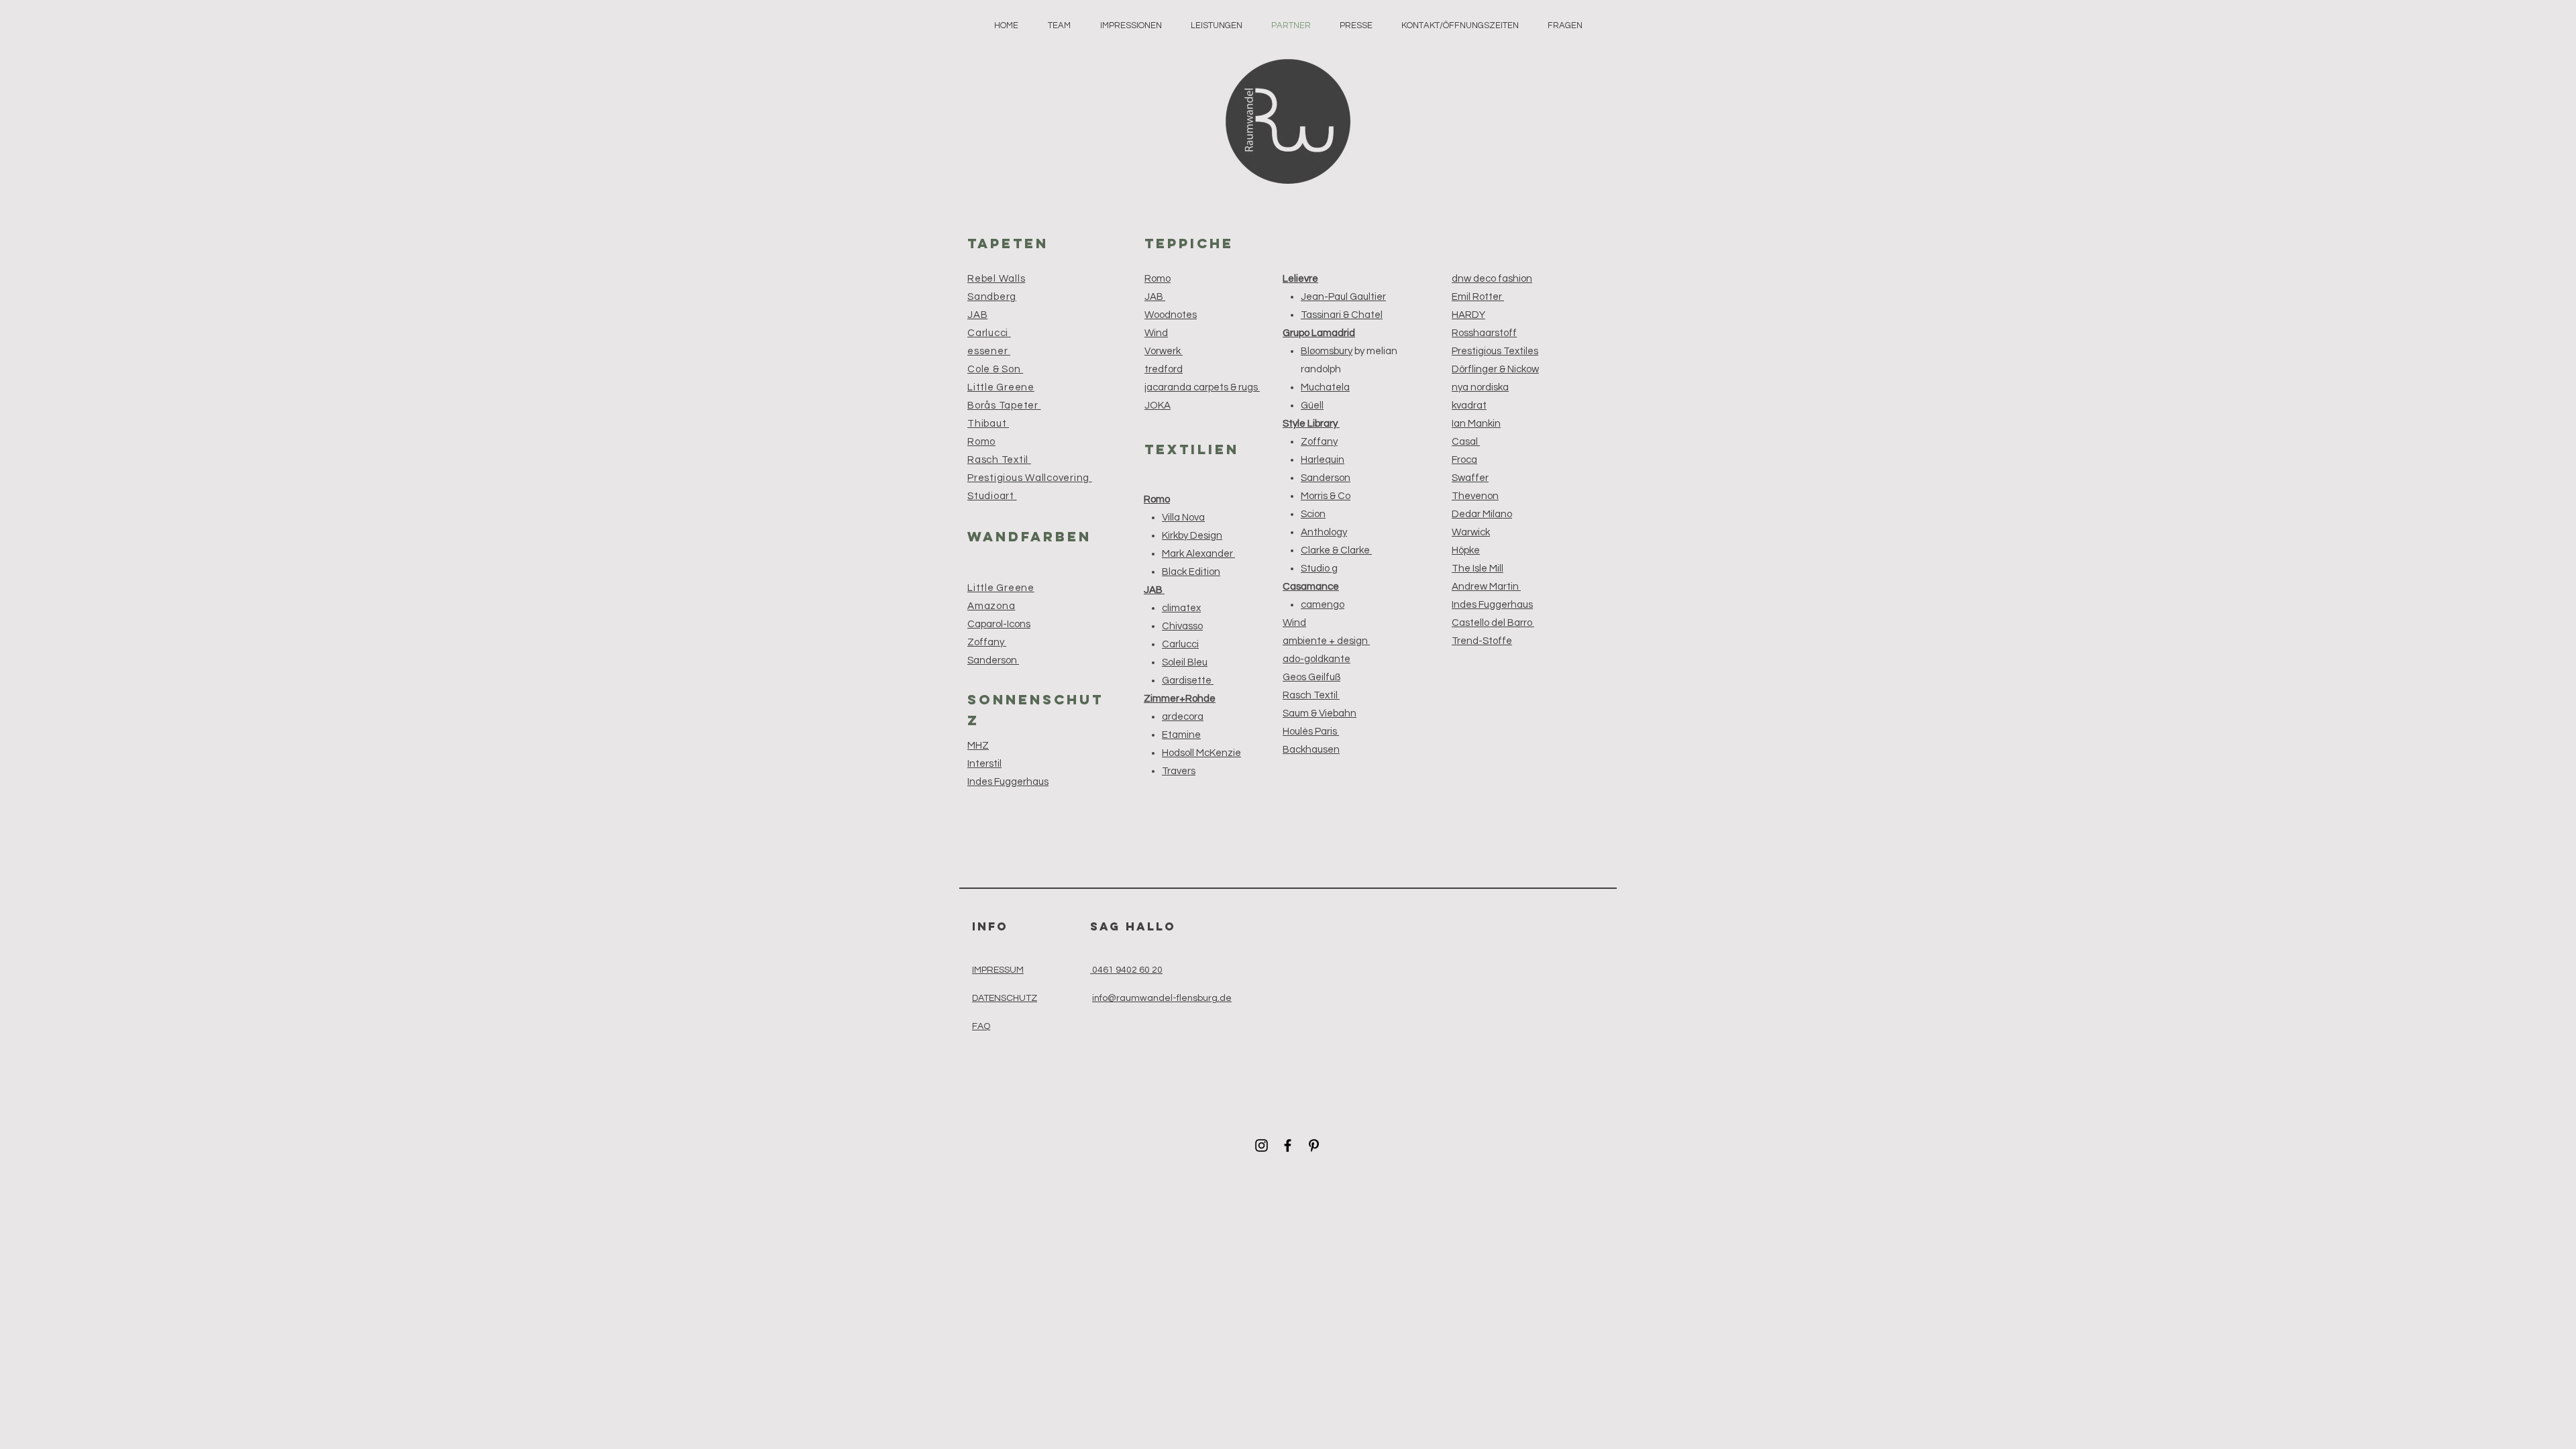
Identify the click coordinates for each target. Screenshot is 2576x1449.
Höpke (1466, 550)
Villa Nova (1183, 518)
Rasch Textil (1311, 695)
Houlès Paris (1311, 732)
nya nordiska (1480, 387)
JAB (1155, 297)
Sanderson (993, 660)
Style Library (1311, 424)
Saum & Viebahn (1320, 713)
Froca (1464, 460)
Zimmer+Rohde (1180, 699)
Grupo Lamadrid (1319, 333)
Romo (1158, 279)
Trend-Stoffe (1482, 641)
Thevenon (1475, 496)
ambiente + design (1326, 641)
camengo (1323, 605)
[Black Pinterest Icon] (1314, 1145)
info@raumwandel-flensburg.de (1162, 998)
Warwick (1471, 532)
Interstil (984, 764)
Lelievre (1300, 279)
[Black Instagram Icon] (1262, 1145)
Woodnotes (1171, 315)
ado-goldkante (1317, 659)
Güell (1312, 406)
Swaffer (1470, 478)
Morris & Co (1326, 496)
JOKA (1158, 406)
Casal (1466, 442)
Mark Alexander (1198, 554)
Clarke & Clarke (1336, 550)
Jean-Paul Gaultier (1343, 297)
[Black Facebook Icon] (1288, 1145)
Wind (1156, 333)
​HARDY (1468, 315)
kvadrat (1469, 406)
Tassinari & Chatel (1342, 315)
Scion (1313, 514)
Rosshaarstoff (1484, 333)
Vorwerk (1164, 351)
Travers (1179, 771)
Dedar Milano (1482, 514)
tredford (1164, 369)
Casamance (1311, 587)
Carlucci (1180, 644)
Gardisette (1188, 681)
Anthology (1324, 532)
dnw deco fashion (1492, 279)
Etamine (1181, 735)
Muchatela (1325, 387)
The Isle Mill (1478, 569)
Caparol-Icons (999, 624)
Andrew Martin (1486, 587)
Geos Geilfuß (1311, 677)
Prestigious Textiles (1495, 351)
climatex (1181, 608)
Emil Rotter (1478, 297)
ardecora (1183, 717)
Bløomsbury (1327, 351)
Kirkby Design (1192, 536)
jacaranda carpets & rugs (1202, 387)
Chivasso (1182, 626)
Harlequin (1323, 460)
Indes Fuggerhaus (1008, 782)
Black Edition (1191, 572)
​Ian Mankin (1476, 424)
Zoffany (987, 642)
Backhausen (1311, 750)
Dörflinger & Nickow (1495, 369)
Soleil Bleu (1185, 662)
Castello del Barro (1493, 623)
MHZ (978, 746)
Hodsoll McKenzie (1201, 753)
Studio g (1319, 569)
